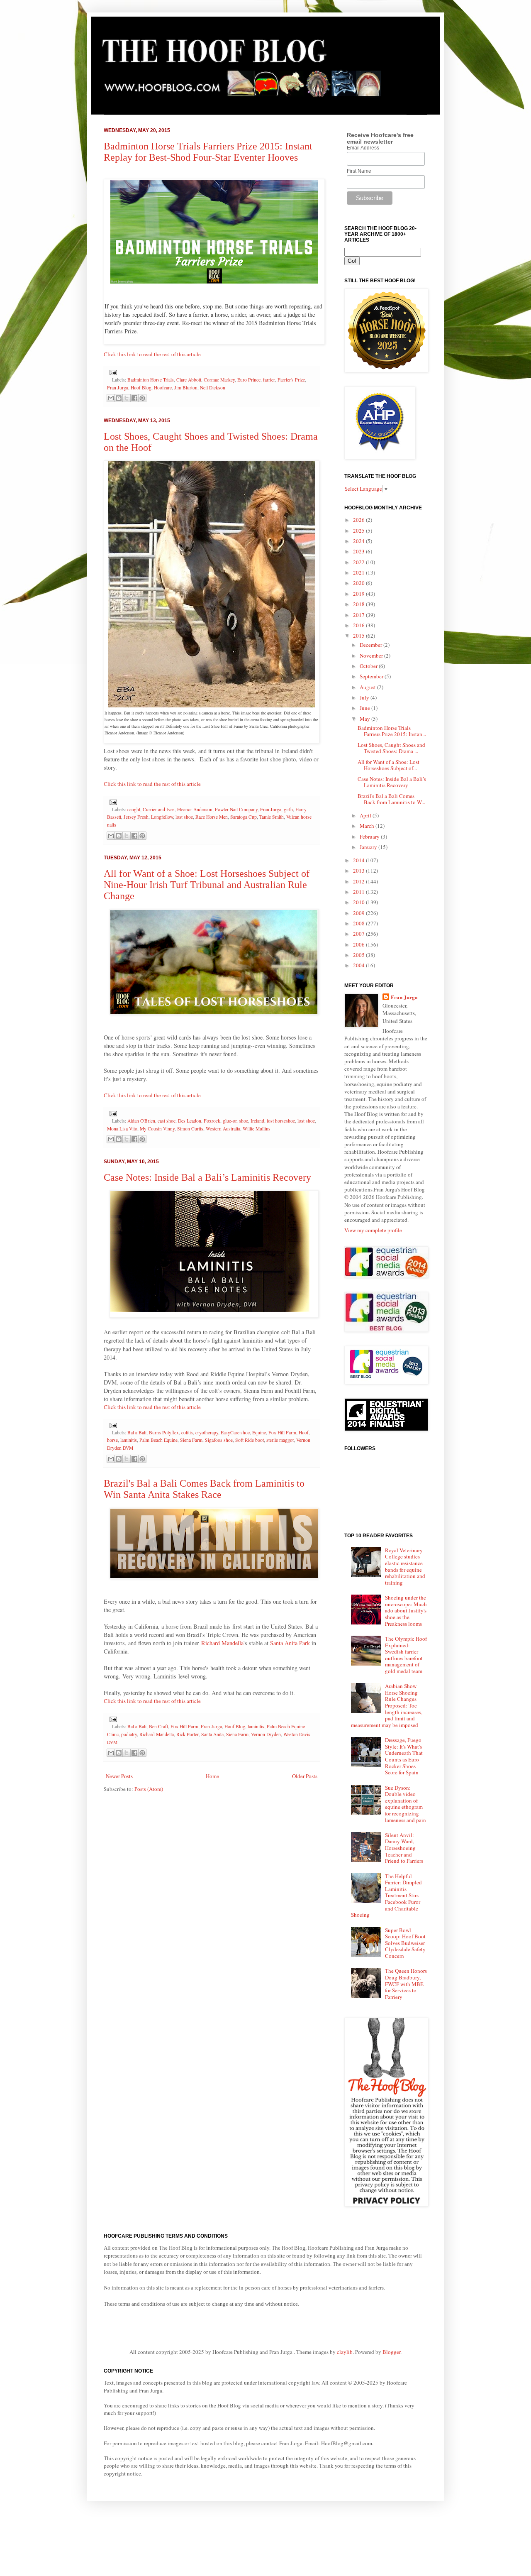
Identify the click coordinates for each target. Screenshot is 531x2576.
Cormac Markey (219, 380)
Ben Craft (158, 1726)
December (371, 645)
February (370, 837)
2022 (359, 562)
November (372, 656)
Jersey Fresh (136, 817)
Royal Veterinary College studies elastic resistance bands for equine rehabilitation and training (405, 1566)
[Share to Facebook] (134, 398)
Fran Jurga (118, 388)
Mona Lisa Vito (122, 1129)
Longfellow (162, 817)
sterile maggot (280, 1440)
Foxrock (212, 1121)
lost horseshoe (281, 1121)
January (369, 847)
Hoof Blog (141, 388)
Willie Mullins (257, 1129)
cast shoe (167, 1121)
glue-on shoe (235, 1121)
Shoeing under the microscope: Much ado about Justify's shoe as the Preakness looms (406, 1610)
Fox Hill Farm (282, 1432)
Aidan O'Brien (141, 1121)
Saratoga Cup (244, 817)
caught (134, 809)
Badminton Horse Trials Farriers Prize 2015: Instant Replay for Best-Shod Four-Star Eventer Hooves (208, 152)
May (365, 719)
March (368, 826)
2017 (359, 615)
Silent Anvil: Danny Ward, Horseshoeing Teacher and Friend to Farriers (404, 1848)
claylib (345, 2352)
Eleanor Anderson (195, 809)
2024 (359, 541)
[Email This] (111, 398)
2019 (359, 594)
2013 (359, 871)
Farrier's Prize (291, 380)
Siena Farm (191, 1440)
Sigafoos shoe (219, 1440)
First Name (359, 171)
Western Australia (223, 1129)
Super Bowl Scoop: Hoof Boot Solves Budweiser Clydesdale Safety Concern (405, 1943)
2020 (359, 583)
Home (212, 1776)
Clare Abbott (189, 380)
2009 (359, 913)
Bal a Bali (137, 1432)
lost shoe (184, 817)
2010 (359, 902)
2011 (359, 892)
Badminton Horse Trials (151, 380)
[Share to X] (127, 398)
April (366, 815)
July (365, 697)
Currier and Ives (159, 809)
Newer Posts (119, 1776)
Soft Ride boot (250, 1440)
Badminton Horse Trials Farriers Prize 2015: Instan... (392, 731)
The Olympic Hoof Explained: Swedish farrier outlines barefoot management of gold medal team (406, 1655)
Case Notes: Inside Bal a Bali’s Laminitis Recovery (207, 1177)
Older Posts (305, 1776)
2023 (359, 551)
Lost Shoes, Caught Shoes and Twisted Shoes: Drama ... (391, 748)
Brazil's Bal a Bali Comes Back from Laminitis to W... (391, 799)
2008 (359, 923)
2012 (359, 881)
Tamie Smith (272, 817)
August (368, 687)
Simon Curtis (190, 1129)
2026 (359, 520)
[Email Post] (112, 372)
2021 (359, 572)
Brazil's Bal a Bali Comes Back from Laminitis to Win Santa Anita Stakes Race (204, 1489)
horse (112, 1440)
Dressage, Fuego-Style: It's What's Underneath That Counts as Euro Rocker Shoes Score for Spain (404, 1756)
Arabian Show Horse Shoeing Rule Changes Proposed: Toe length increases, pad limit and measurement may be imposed (387, 1705)
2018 (359, 604)
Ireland (257, 1121)
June (365, 708)
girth (288, 809)
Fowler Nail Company (236, 809)
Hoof (304, 1432)
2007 (359, 934)
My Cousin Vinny (157, 1129)
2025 (359, 531)
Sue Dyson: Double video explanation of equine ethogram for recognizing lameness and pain (406, 1804)
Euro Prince (249, 380)
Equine (259, 1432)
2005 (359, 955)
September (372, 676)
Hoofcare (163, 388)
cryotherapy (207, 1432)
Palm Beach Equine (158, 1440)
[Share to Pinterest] (142, 398)
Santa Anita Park (290, 1643)
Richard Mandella (222, 1643)
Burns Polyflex (164, 1432)
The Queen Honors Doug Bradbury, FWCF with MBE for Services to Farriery (406, 1984)
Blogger (391, 2352)
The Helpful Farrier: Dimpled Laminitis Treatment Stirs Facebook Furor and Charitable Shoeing (386, 1896)
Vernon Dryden (266, 1734)
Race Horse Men (212, 817)
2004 (359, 965)
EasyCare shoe (235, 1432)
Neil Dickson (213, 388)
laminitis (129, 1440)
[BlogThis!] (119, 398)
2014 (359, 860)
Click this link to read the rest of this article (152, 354)
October (369, 666)
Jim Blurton (186, 388)
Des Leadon (190, 1121)
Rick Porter (188, 1734)
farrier (269, 380)
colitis (187, 1432)
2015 (359, 636)
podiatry (129, 1734)
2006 (359, 944)
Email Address (363, 148)
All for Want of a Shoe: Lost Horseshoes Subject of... (389, 765)
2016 (359, 625)
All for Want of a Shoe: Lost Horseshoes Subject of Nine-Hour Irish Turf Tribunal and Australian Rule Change (207, 885)
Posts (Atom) (149, 1789)
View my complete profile (373, 1230)
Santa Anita (212, 1734)
